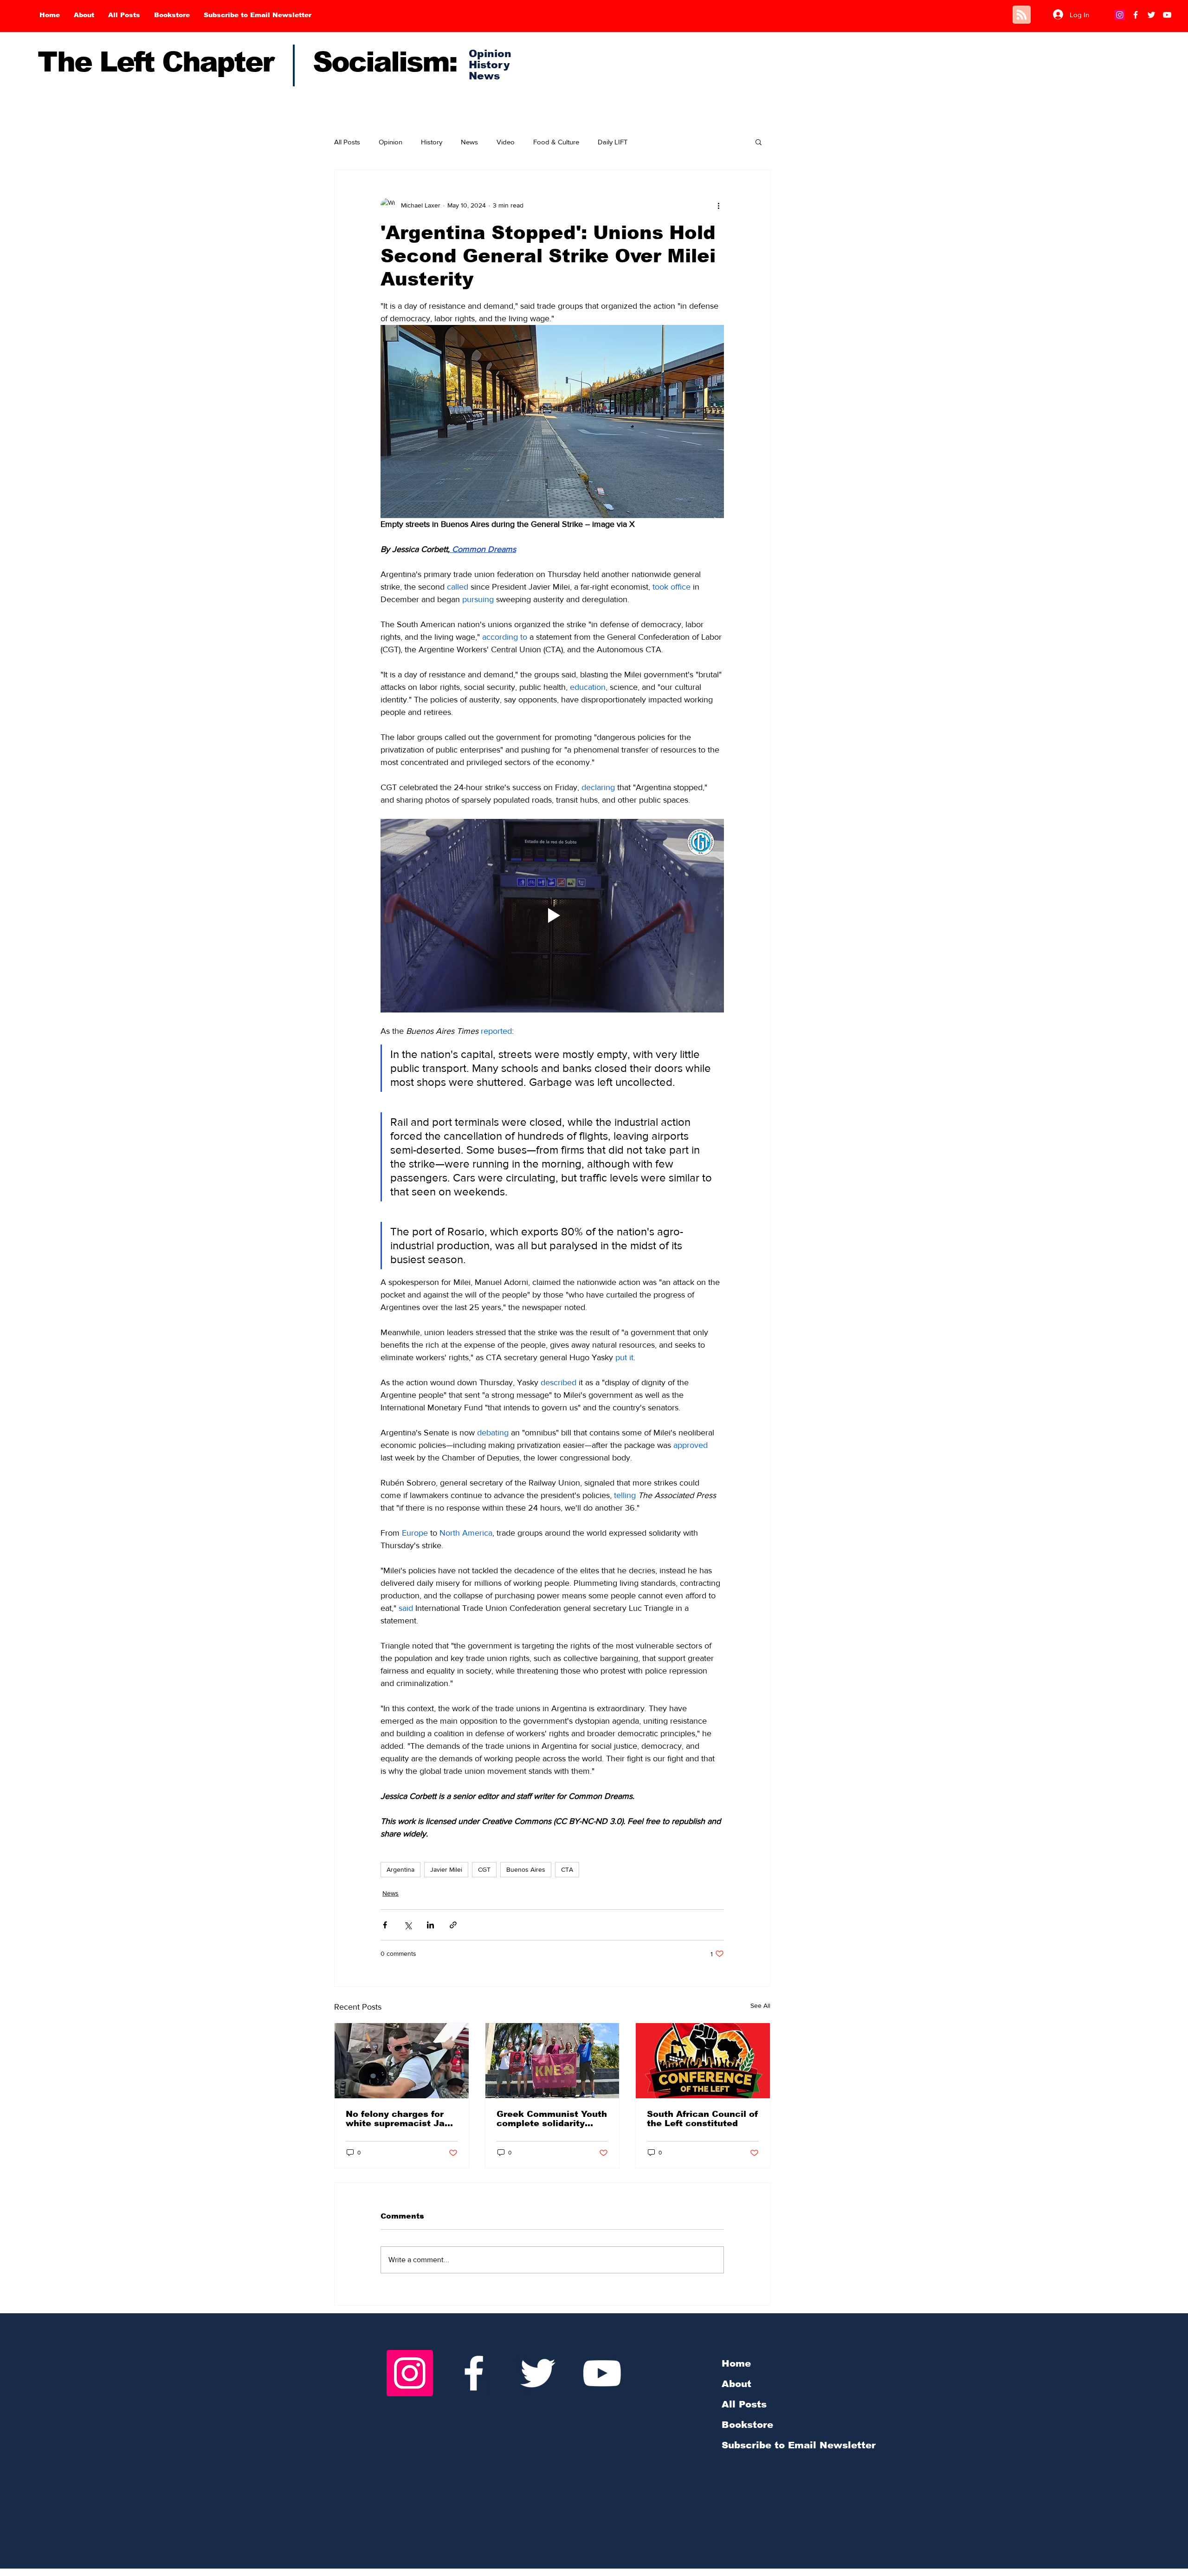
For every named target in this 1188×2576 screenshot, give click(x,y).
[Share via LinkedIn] (430, 1925)
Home (736, 2363)
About (736, 2384)
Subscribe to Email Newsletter (799, 2445)
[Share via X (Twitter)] (408, 1925)
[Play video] (552, 915)
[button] (759, 142)
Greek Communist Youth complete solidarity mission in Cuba (552, 2119)
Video (506, 142)
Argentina (400, 1869)
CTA (567, 1869)
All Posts (347, 142)
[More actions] (718, 205)
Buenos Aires (526, 1869)
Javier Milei (446, 1869)
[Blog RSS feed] (1022, 15)
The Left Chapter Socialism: (247, 62)
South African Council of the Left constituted (703, 2119)
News (469, 142)
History (432, 142)
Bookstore (747, 2425)
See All (760, 2005)
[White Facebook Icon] (474, 2373)
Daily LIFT (613, 142)
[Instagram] (1120, 15)
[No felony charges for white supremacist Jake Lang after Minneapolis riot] (402, 2061)
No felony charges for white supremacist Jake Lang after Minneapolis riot (401, 2119)
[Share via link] (453, 1925)
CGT (484, 1869)
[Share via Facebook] (385, 1925)
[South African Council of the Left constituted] (703, 2061)
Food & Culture (556, 142)
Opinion (391, 142)
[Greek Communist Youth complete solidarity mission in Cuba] (552, 2061)
